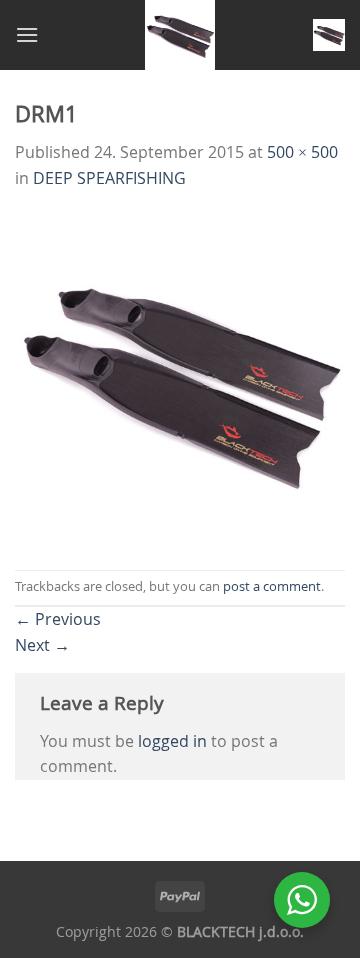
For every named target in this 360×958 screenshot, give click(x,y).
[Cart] (329, 35)
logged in (172, 741)
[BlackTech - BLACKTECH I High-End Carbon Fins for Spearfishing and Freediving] (180, 35)
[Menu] (27, 34)
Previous (58, 619)
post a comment (272, 586)
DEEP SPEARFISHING (109, 178)
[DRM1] (180, 379)
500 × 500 (302, 152)
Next (42, 645)
